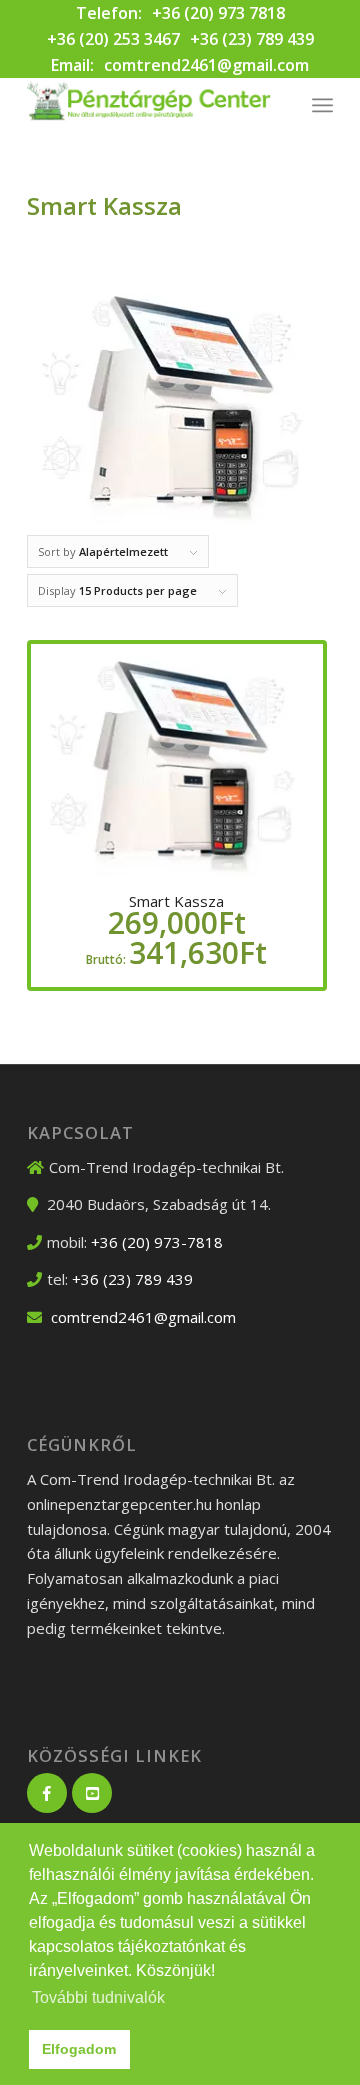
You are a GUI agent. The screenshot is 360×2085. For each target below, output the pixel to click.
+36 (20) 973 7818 (218, 13)
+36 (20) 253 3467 (113, 39)
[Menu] (322, 105)
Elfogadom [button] (79, 2049)
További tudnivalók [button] (98, 1997)
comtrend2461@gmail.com (206, 65)
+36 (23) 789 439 (252, 39)
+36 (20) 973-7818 (157, 1242)
